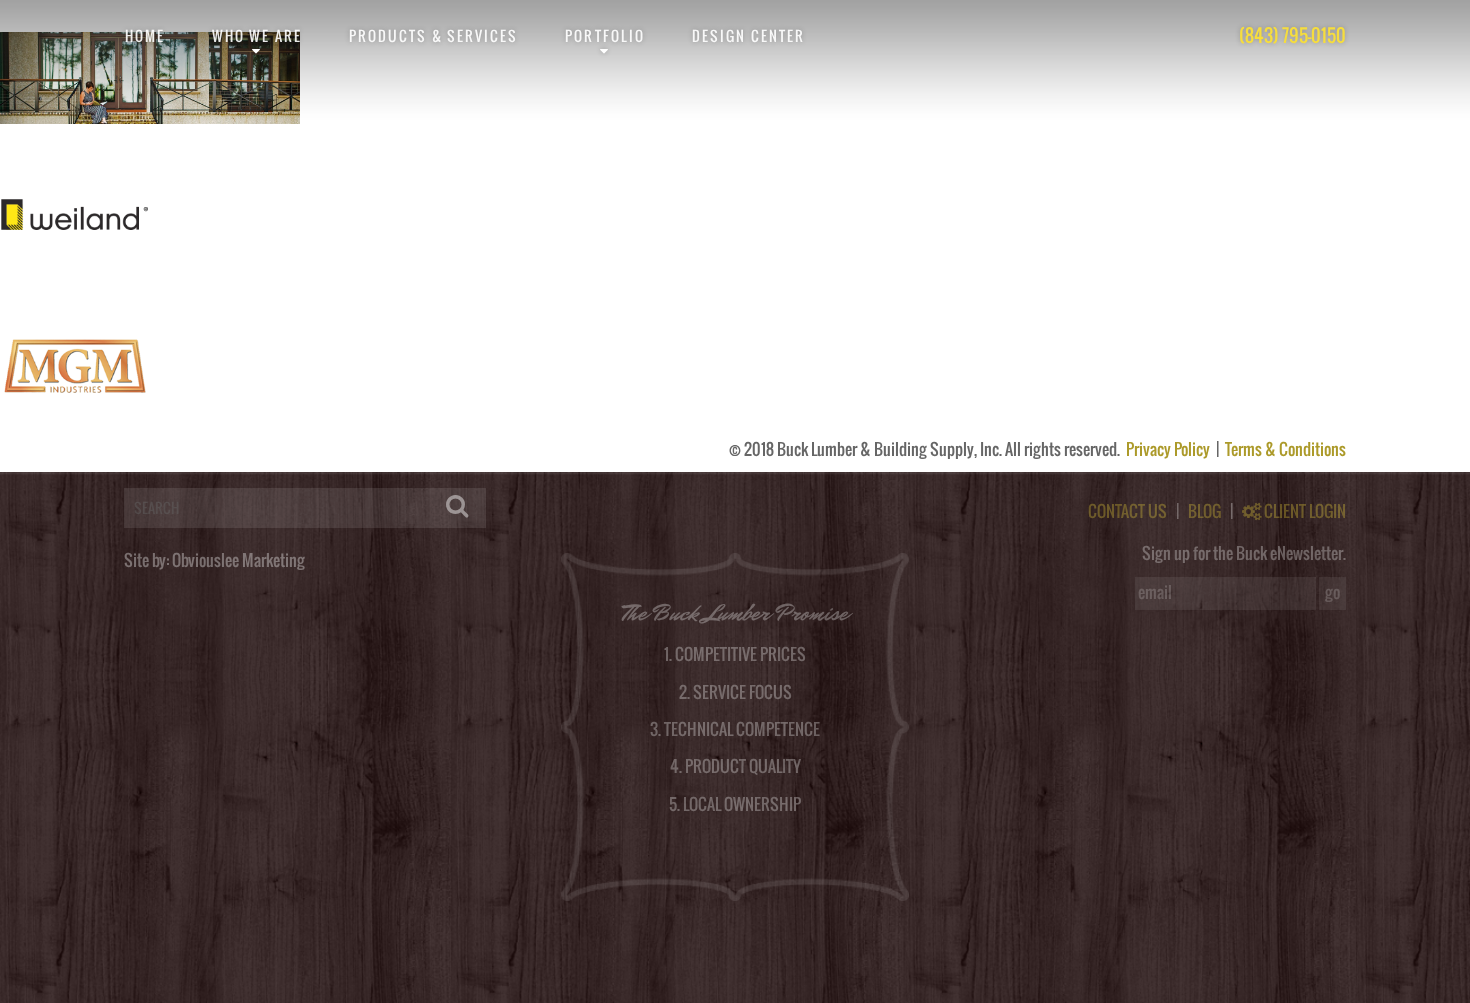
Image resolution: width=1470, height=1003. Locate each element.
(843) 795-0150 (1292, 35)
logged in (106, 464)
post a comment (1105, 132)
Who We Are (257, 35)
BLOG (1204, 511)
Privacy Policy (1169, 449)
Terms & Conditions (1285, 449)
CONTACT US (1127, 511)
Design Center (748, 35)
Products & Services (434, 35)
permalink (450, 132)
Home (145, 35)
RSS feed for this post (770, 132)
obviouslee (93, 132)
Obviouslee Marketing (238, 560)
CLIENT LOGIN (1303, 511)
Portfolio (605, 35)
